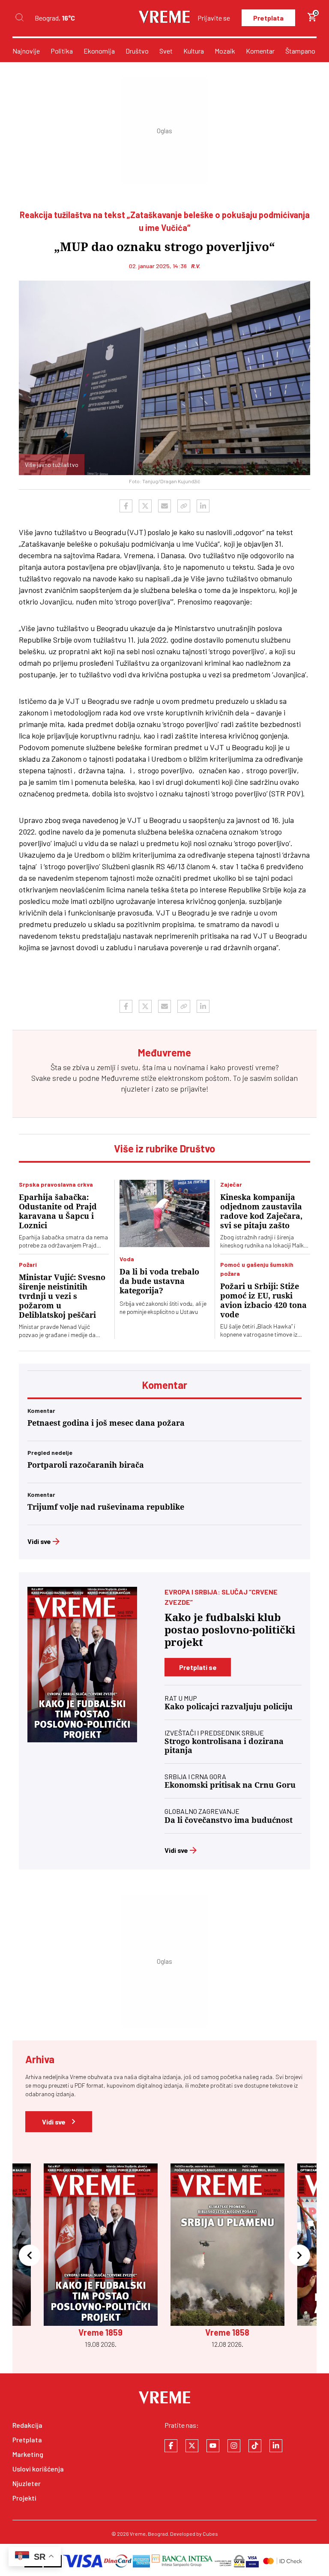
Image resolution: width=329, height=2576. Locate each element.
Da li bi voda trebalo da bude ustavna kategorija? (159, 1281)
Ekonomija (99, 51)
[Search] (19, 18)
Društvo (137, 51)
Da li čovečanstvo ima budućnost (229, 1820)
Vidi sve (39, 1541)
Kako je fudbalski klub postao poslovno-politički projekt (230, 1630)
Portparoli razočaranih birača (86, 1465)
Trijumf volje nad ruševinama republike (106, 1507)
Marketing (28, 2454)
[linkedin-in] (276, 2446)
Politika (62, 51)
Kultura (194, 51)
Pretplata (268, 18)
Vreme (138, 2534)
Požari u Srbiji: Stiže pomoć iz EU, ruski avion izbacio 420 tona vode (263, 1300)
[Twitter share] (145, 506)
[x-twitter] (192, 2446)
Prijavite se (214, 18)
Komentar (260, 51)
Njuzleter (27, 2483)
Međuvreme (120, 1078)
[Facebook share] (126, 506)
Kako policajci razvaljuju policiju (229, 1707)
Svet (166, 51)
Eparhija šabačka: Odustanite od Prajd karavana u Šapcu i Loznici (58, 1211)
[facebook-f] (171, 2446)
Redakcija (27, 2425)
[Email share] (164, 506)
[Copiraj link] (184, 506)
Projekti (24, 2498)
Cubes (210, 2534)
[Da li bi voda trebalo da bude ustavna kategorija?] (164, 1214)
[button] (30, 2256)
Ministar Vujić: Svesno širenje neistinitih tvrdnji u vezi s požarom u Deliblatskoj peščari (62, 1296)
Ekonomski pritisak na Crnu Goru (230, 1785)
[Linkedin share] (203, 506)
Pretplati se (198, 1667)
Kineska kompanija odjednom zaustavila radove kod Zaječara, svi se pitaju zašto (261, 1211)
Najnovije (26, 51)
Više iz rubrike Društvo (164, 1148)
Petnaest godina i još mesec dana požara (106, 1423)
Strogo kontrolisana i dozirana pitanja (224, 1746)
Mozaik (225, 51)
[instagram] (234, 2446)
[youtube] (213, 2446)
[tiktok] (255, 2446)
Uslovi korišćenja (38, 2469)
